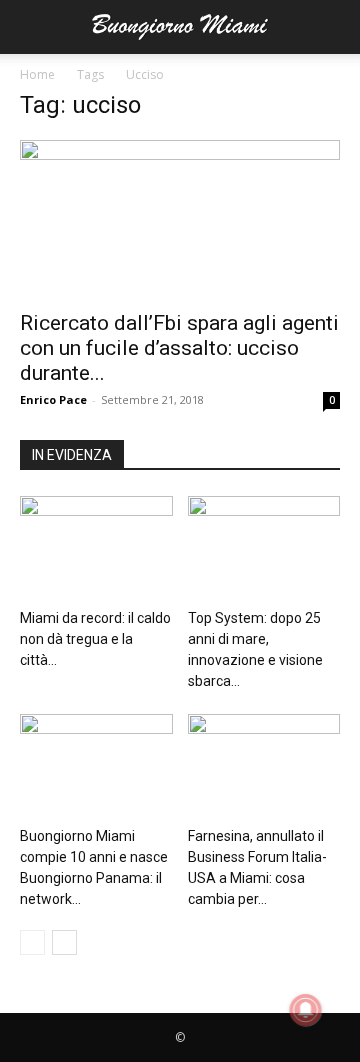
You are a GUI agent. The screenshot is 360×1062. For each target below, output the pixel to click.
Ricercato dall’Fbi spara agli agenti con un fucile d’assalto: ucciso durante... (179, 348)
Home (37, 74)
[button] (34, 27)
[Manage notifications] (306, 1010)
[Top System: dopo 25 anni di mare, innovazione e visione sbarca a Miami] (264, 548)
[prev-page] (32, 942)
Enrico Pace (53, 399)
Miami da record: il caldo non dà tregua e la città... (95, 639)
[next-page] (64, 942)
